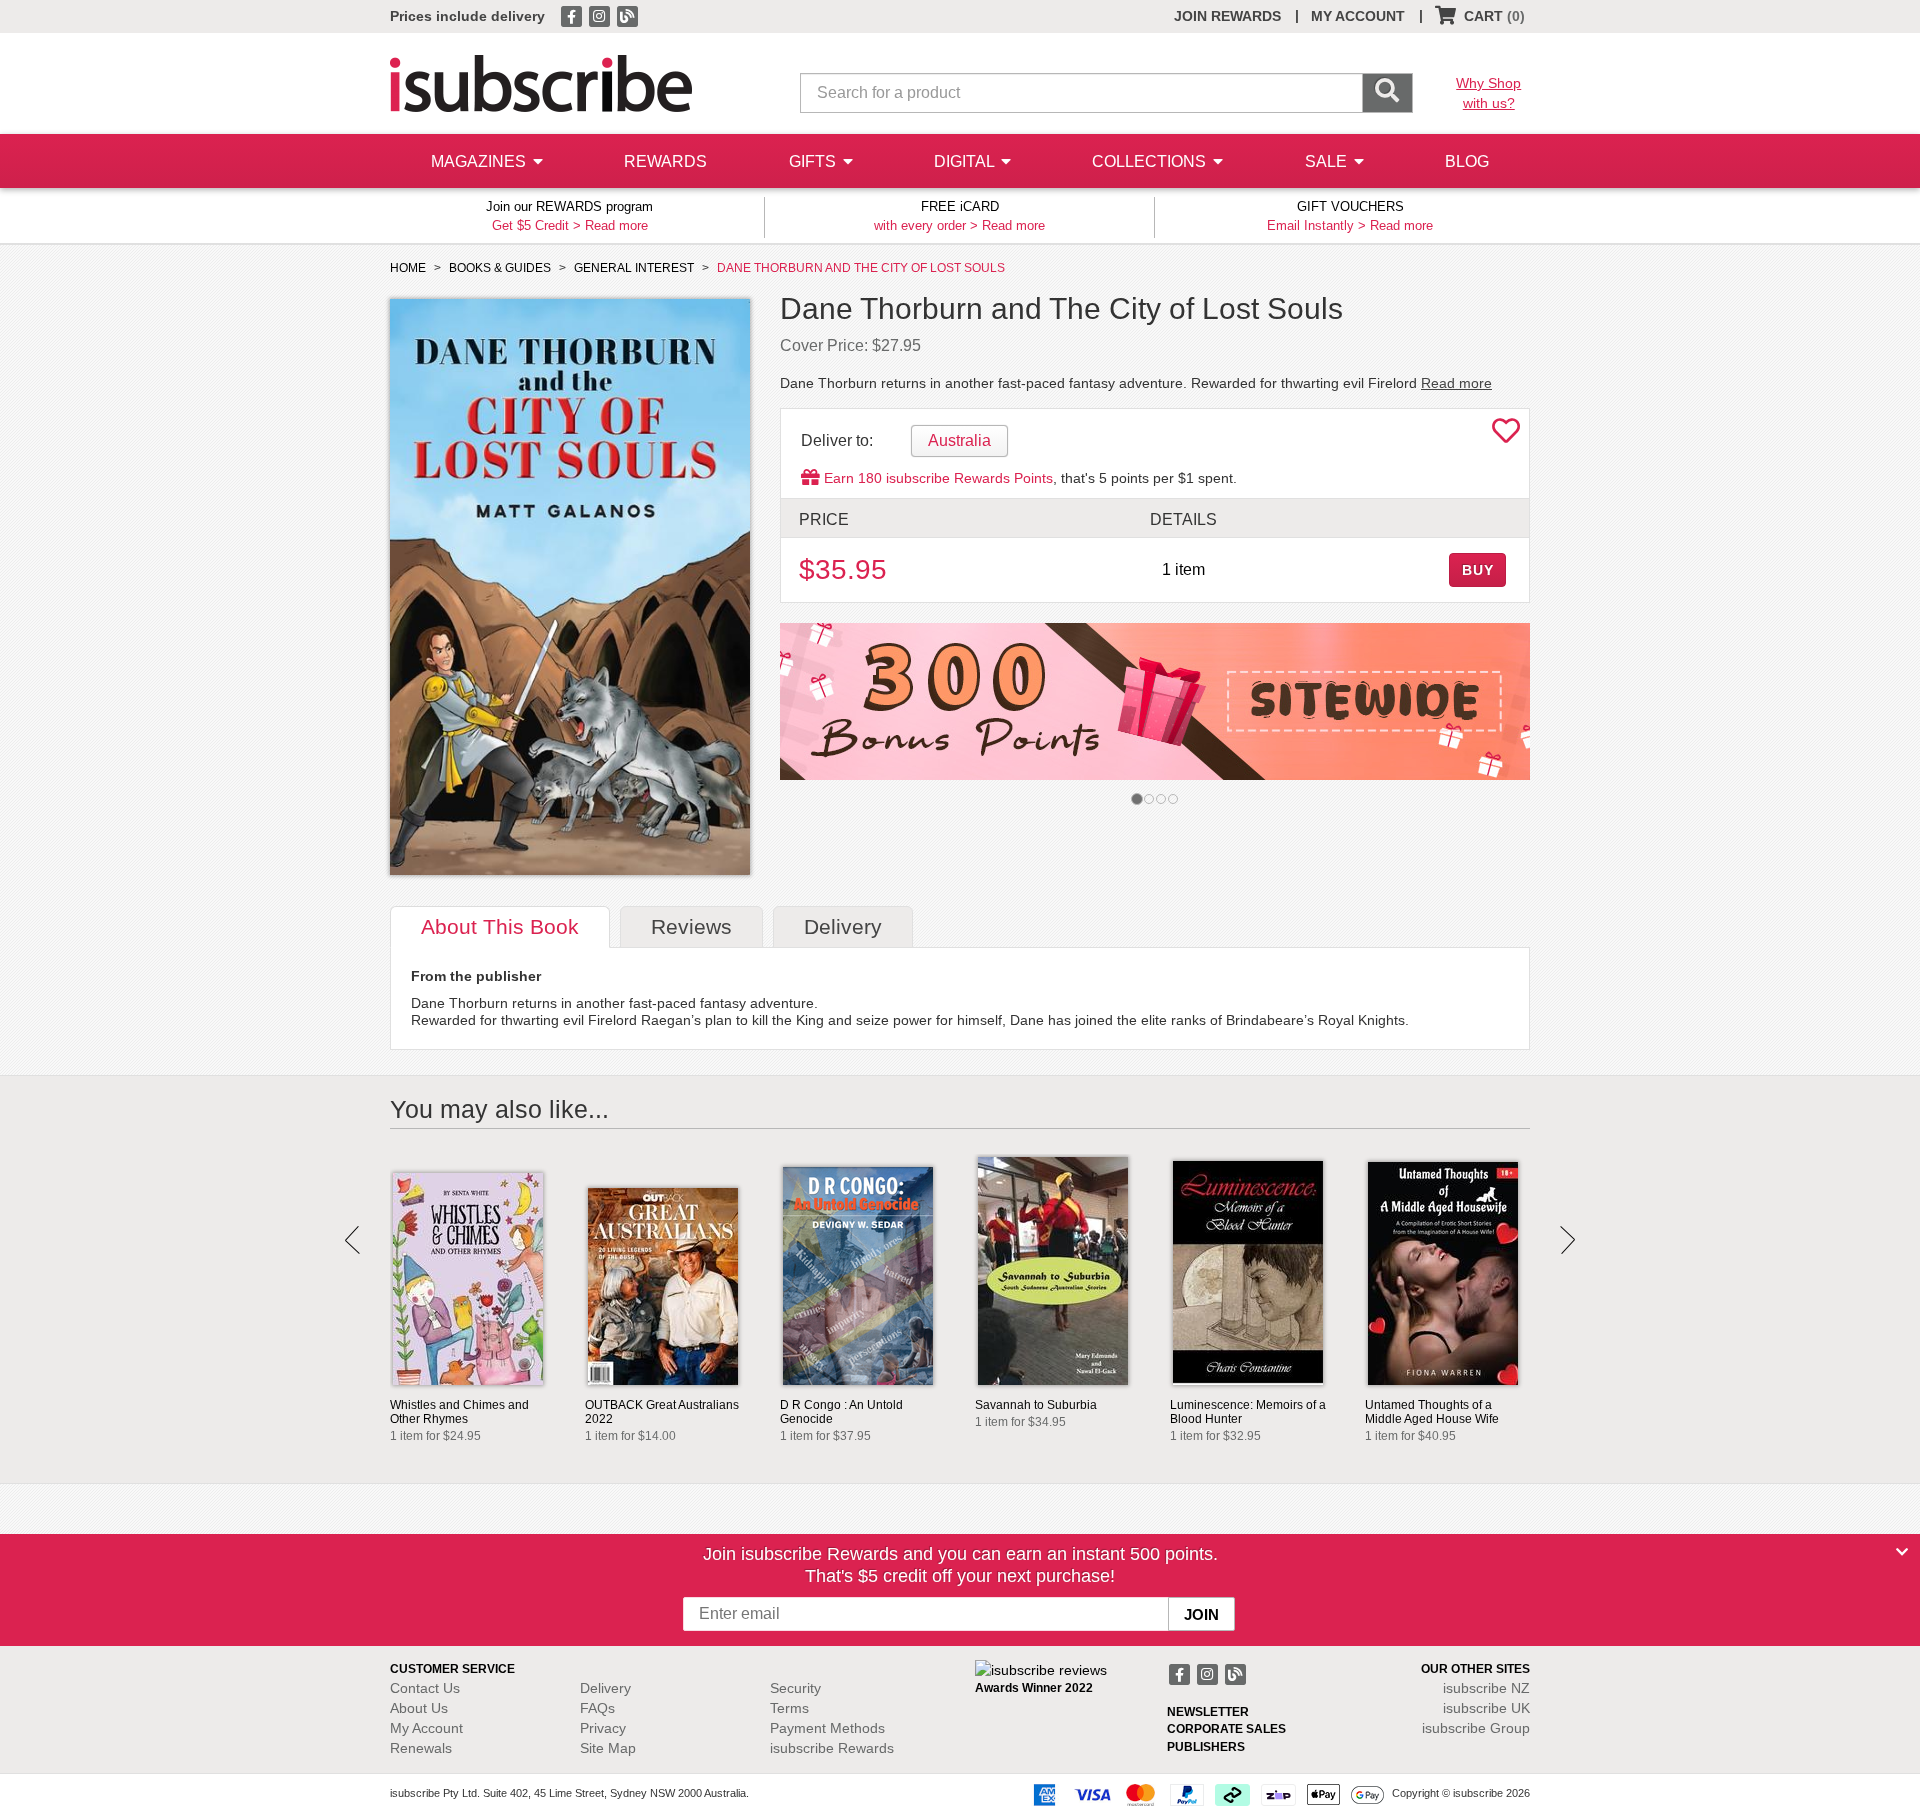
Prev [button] (352, 1240)
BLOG (1467, 161)
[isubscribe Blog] (627, 15)
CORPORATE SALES (1226, 1729)
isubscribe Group (1476, 1728)
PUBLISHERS (1206, 1747)
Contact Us (425, 1688)
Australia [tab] (959, 440)
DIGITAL (966, 161)
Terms (789, 1708)
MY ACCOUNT (1358, 16)
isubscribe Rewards (832, 1748)
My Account (426, 1728)
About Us (419, 1708)
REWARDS (665, 161)
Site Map (608, 1748)
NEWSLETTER (1208, 1712)
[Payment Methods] (1205, 1794)
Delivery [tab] (843, 926)
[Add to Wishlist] (1506, 436)
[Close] (1902, 1552)
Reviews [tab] (691, 926)
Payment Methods (827, 1728)
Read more (616, 225)
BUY (1478, 570)
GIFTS (814, 161)
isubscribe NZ (1486, 1688)
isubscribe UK (1486, 1708)
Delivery (605, 1688)
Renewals (421, 1748)
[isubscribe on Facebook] (573, 15)
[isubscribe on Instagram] (601, 15)
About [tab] (500, 926)
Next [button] (1567, 1240)
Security (795, 1688)
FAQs (597, 1708)
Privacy (603, 1728)
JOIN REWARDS (1227, 16)
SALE (1328, 161)
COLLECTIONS (1151, 161)
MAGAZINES (480, 161)
